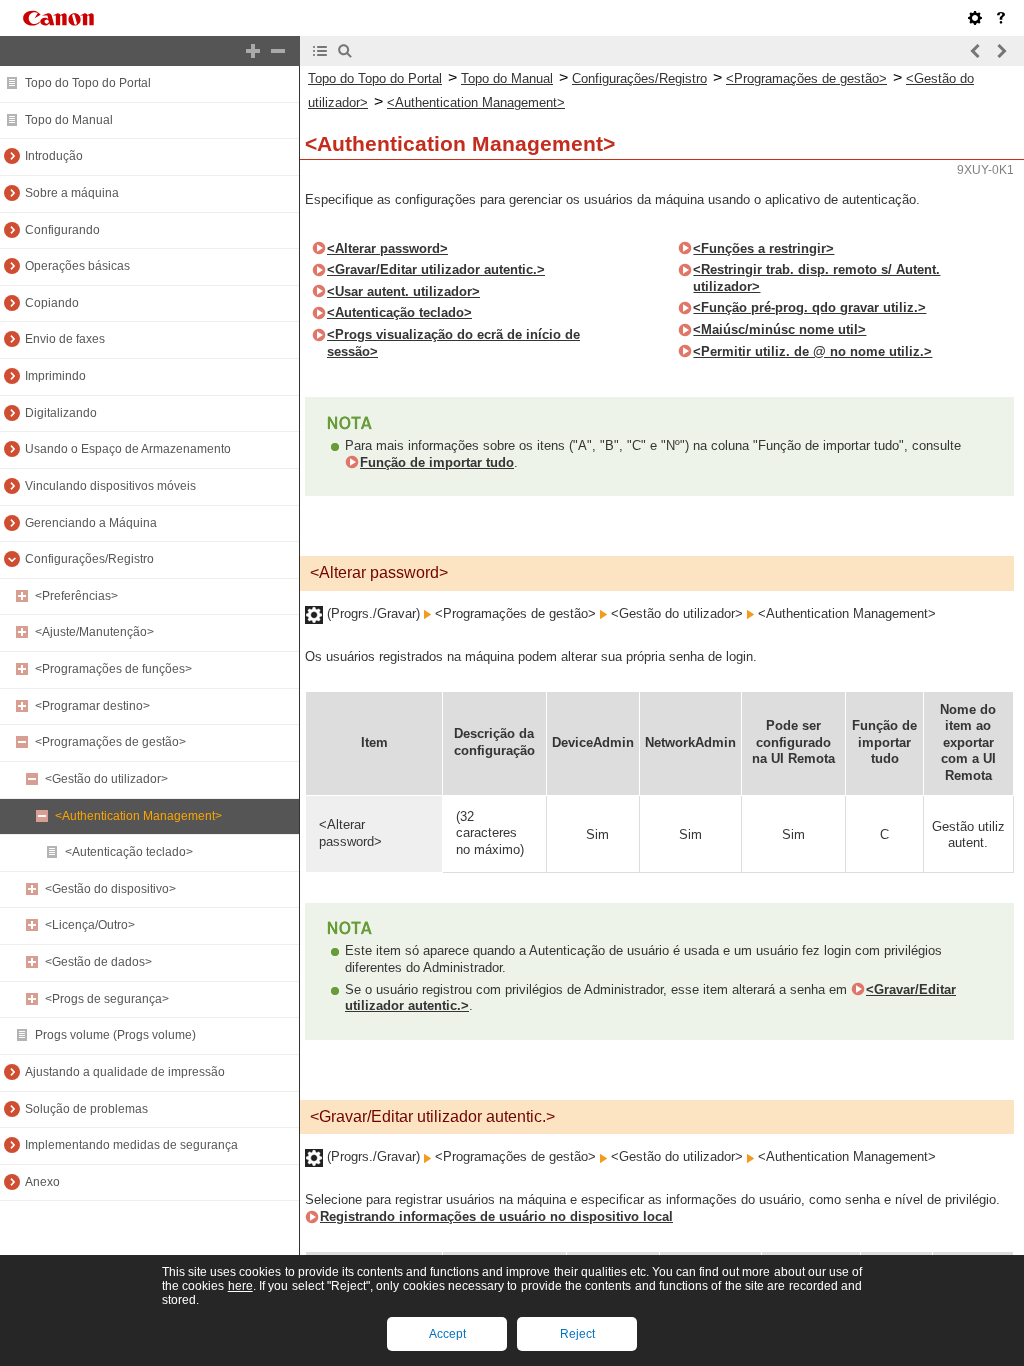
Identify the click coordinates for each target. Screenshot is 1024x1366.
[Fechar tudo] (278, 51)
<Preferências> (76, 596)
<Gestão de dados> (98, 962)
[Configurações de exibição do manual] (975, 18)
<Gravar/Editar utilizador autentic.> (436, 269)
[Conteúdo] (320, 51)
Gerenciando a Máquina (91, 523)
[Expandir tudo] (253, 51)
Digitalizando (61, 413)
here (240, 1286)
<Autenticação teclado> (129, 852)
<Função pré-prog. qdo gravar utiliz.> (809, 307)
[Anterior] (976, 51)
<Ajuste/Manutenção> (94, 632)
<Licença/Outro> (90, 925)
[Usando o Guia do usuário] (1001, 18)
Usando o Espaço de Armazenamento (128, 449)
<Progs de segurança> (107, 999)
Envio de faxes (65, 339)
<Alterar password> (387, 248)
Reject (577, 1334)
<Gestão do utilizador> (106, 779)
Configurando (62, 230)
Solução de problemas (86, 1109)
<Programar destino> (92, 706)
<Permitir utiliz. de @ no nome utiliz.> (812, 351)
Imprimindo (55, 376)
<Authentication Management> (138, 816)
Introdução (54, 156)
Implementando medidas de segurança (131, 1145)
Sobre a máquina (72, 193)
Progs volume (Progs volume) (115, 1035)
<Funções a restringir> (763, 248)
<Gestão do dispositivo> (110, 889)
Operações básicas (77, 266)
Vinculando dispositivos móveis (110, 486)
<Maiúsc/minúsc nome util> (779, 329)
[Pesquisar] (345, 51)
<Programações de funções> (113, 669)
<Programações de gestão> (110, 742)
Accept (447, 1334)
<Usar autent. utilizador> (403, 291)
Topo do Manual (69, 120)
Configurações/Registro (89, 559)
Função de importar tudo (437, 462)
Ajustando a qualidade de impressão (125, 1072)
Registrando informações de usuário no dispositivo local (496, 1216)
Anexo (42, 1182)
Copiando (52, 303)
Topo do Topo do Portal (88, 83)
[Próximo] (1001, 51)
